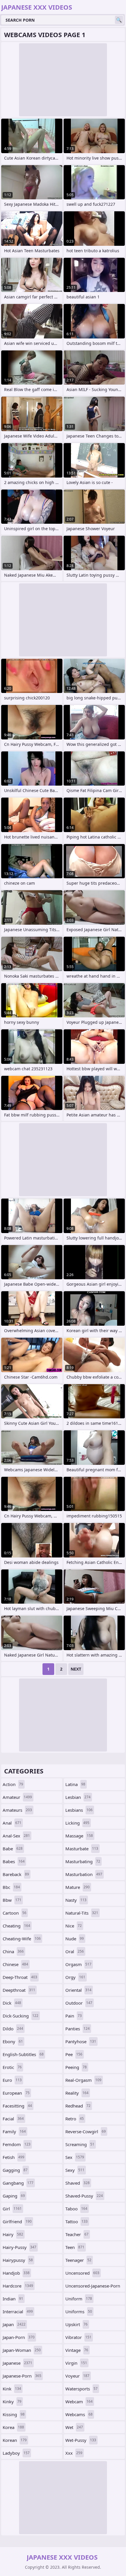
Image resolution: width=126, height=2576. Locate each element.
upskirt (76, 2324)
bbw (12, 1900)
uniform (79, 2299)
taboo (76, 2209)
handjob (16, 2273)
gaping (14, 2196)
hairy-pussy (19, 2247)
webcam (79, 2402)
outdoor (79, 2003)
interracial (18, 2312)
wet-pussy (81, 2440)
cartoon (15, 1913)
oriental (78, 1990)
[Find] (119, 20)
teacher (77, 2234)
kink (12, 2389)
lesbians (79, 1810)
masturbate (82, 1849)
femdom (17, 2144)
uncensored (82, 2273)
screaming (80, 2144)
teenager (78, 2260)
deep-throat (20, 1977)
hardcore (18, 2286)
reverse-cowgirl (86, 2131)
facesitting (17, 2106)
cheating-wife (22, 1939)
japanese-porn (22, 2376)
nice (74, 1926)
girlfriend (17, 2221)
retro (75, 2119)
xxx (74, 2453)
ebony (13, 2041)
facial (13, 2119)
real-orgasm (83, 2080)
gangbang (18, 2183)
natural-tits (82, 1913)
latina (75, 1784)
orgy (75, 1977)
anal (12, 1823)
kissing (14, 2414)
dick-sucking (21, 2016)
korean (15, 2440)
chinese (15, 1964)
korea (13, 2427)
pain (74, 2016)
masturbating (83, 1861)
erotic (12, 2067)
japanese (17, 2363)
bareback (16, 1874)
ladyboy (16, 2453)
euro (12, 2080)
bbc (11, 1887)
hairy (13, 2234)
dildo (13, 2029)
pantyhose (81, 2041)
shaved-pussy (84, 2196)
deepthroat (19, 1990)
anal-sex (16, 1836)
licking (77, 1823)
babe (13, 1849)
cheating (16, 1926)
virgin (76, 2363)
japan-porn (19, 2337)
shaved (78, 2183)
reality (77, 2093)
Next (76, 1669)
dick (12, 2003)
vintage (77, 2350)
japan (14, 2324)
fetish (13, 2157)
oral (75, 1951)
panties (78, 2029)
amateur (17, 1797)
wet (74, 2427)
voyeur (77, 2376)
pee (74, 2054)
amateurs (17, 1810)
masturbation (84, 1874)
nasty (76, 1900)
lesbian (78, 1797)
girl (12, 2209)
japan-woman (22, 2350)
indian (13, 2299)
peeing (76, 2067)
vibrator (78, 2337)
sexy (75, 2170)
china (13, 1951)
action (13, 1784)
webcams (79, 2414)
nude (75, 1939)
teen (75, 2247)
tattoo (76, 2221)
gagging (15, 2170)
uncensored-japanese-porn (93, 2287)
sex (75, 2157)
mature (78, 1887)
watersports (81, 2389)
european (16, 2093)
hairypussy (18, 2260)
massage (79, 1836)
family (14, 2131)
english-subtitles (23, 2054)
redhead (78, 2106)
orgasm (78, 1964)
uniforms (79, 2312)
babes (14, 1861)
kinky (12, 2402)
